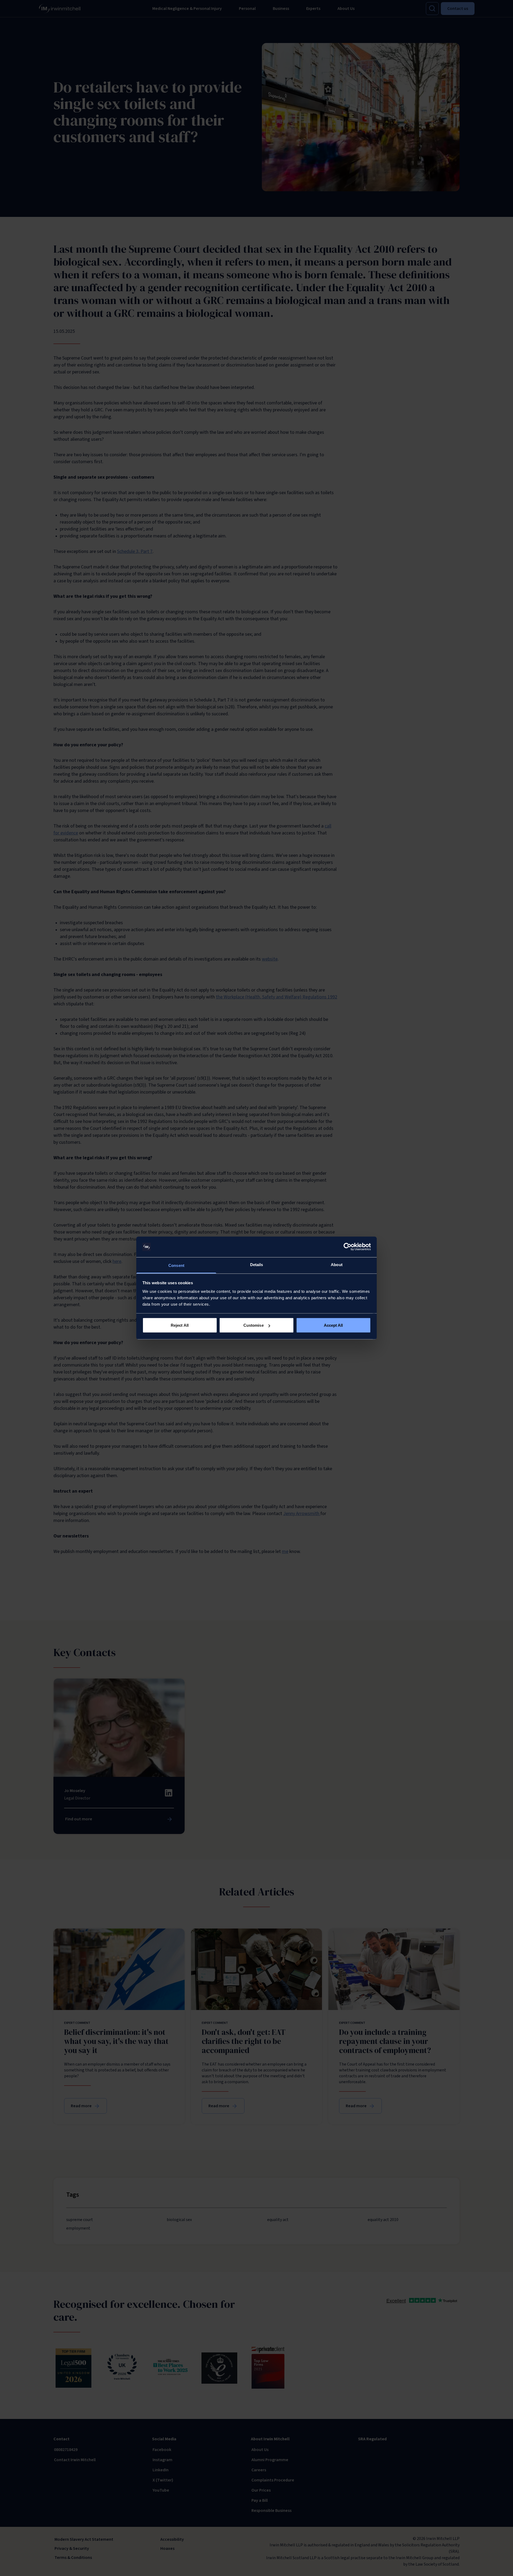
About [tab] (337, 1264)
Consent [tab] (176, 1265)
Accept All (333, 1325)
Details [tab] (257, 1264)
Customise (254, 1325)
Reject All (180, 1325)
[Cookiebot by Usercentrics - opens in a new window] (347, 1247)
